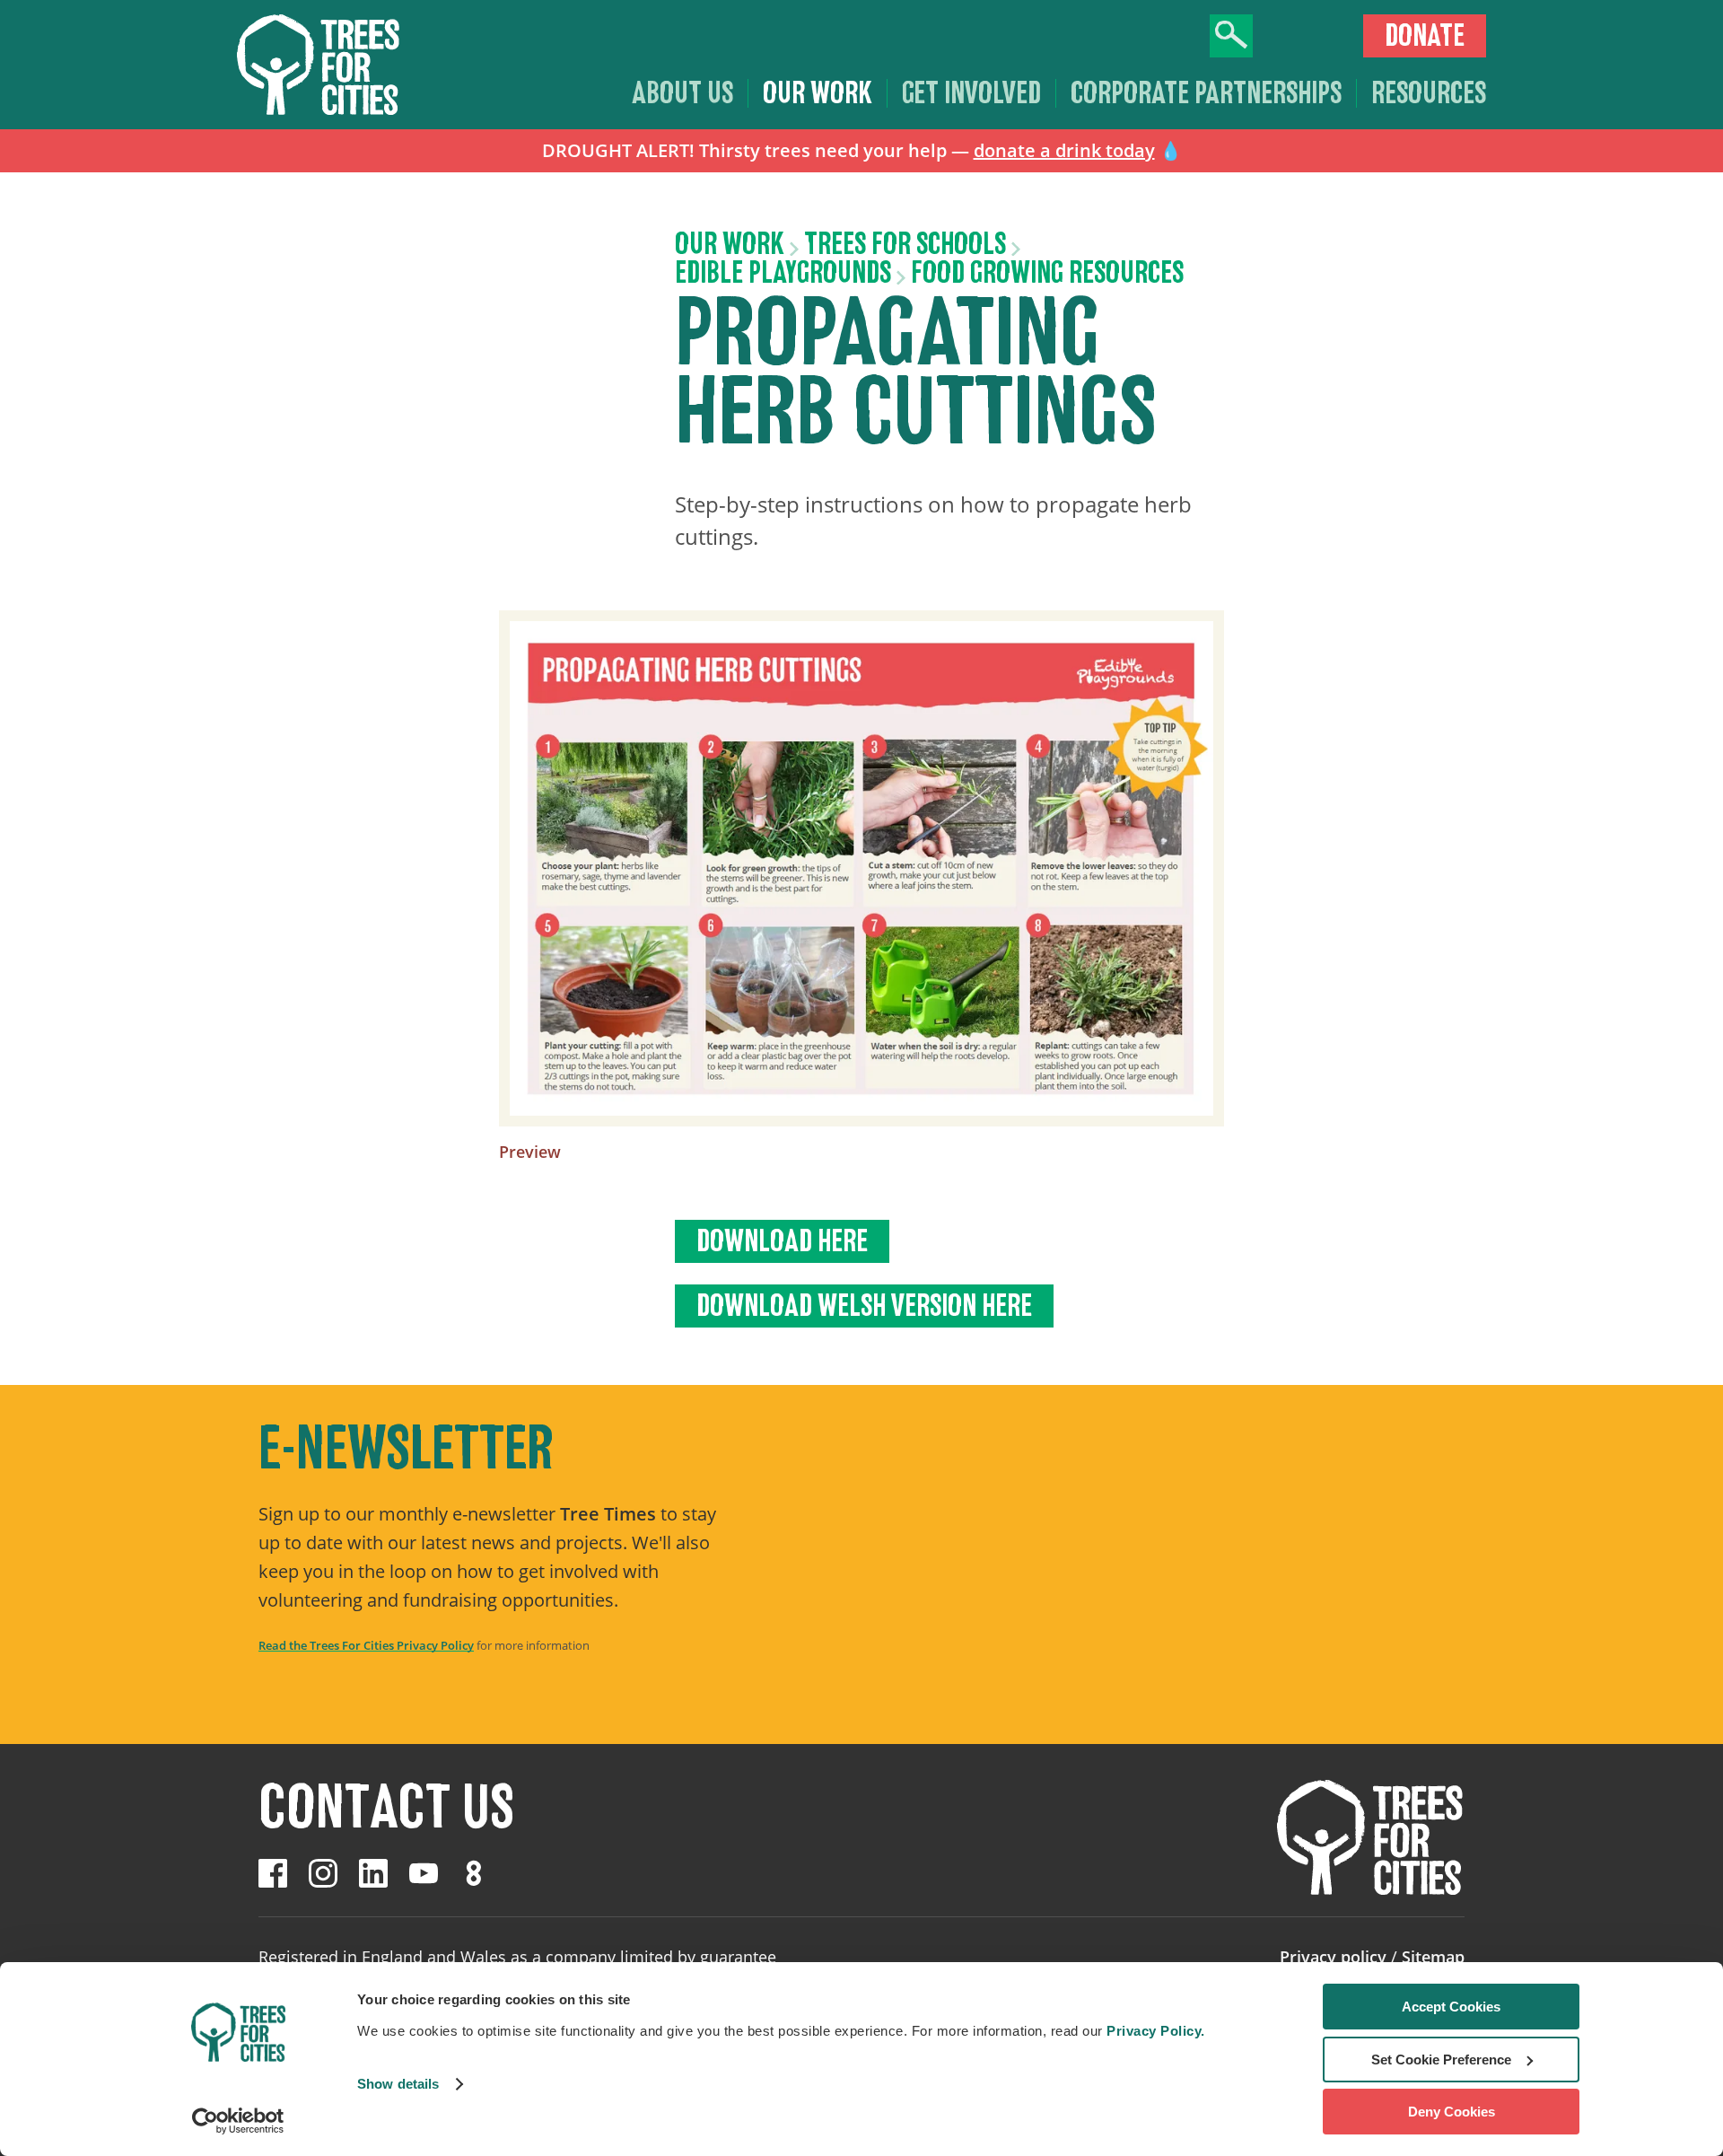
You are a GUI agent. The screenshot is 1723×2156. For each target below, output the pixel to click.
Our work (818, 93)
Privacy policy (1333, 1957)
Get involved (971, 93)
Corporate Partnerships (1206, 93)
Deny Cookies (1452, 2112)
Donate (1425, 36)
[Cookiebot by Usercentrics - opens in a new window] (238, 2121)
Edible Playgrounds (783, 273)
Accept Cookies (1451, 2007)
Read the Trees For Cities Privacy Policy (366, 1645)
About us (682, 93)
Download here (782, 1241)
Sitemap (1433, 1957)
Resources (1429, 93)
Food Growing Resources (1047, 273)
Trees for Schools (905, 244)
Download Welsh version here (864, 1306)
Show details (398, 2084)
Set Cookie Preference (1441, 2060)
